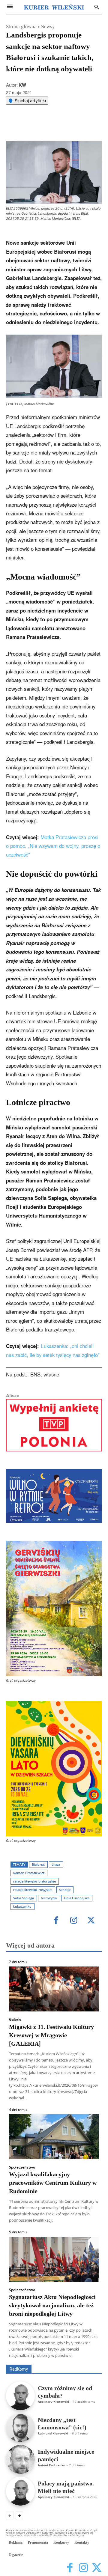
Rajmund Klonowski (53, 2433)
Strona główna (21, 27)
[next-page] (19, 2515)
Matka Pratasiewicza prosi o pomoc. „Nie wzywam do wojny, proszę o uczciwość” (53, 846)
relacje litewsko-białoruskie (34, 1881)
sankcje (65, 1890)
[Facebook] (31, 126)
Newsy (48, 27)
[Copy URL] (86, 126)
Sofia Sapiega (24, 1898)
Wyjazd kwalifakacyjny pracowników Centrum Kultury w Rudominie (53, 2183)
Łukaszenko (22, 1906)
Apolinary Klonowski (53, 2402)
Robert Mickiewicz (48, 2360)
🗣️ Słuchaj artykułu (27, 101)
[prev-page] (10, 2515)
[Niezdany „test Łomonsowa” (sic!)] (20, 2428)
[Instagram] (74, 1921)
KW (22, 85)
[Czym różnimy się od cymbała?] (20, 2396)
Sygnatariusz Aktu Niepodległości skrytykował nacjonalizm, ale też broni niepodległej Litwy (52, 2305)
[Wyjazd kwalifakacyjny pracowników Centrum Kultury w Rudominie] (54, 2137)
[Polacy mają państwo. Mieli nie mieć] (20, 2491)
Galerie (15, 2020)
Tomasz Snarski (88, 2360)
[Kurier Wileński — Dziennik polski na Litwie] (54, 7)
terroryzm (49, 1898)
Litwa (56, 1864)
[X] (45, 126)
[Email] (72, 126)
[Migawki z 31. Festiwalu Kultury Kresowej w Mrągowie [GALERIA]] (54, 1989)
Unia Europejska (77, 1898)
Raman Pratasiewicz (29, 1873)
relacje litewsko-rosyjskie (33, 1890)
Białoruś (38, 1864)
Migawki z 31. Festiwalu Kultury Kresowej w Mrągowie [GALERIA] (51, 2035)
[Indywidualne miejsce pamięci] (20, 2459)
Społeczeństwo (22, 2167)
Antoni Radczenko (51, 2465)
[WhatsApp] (58, 126)
